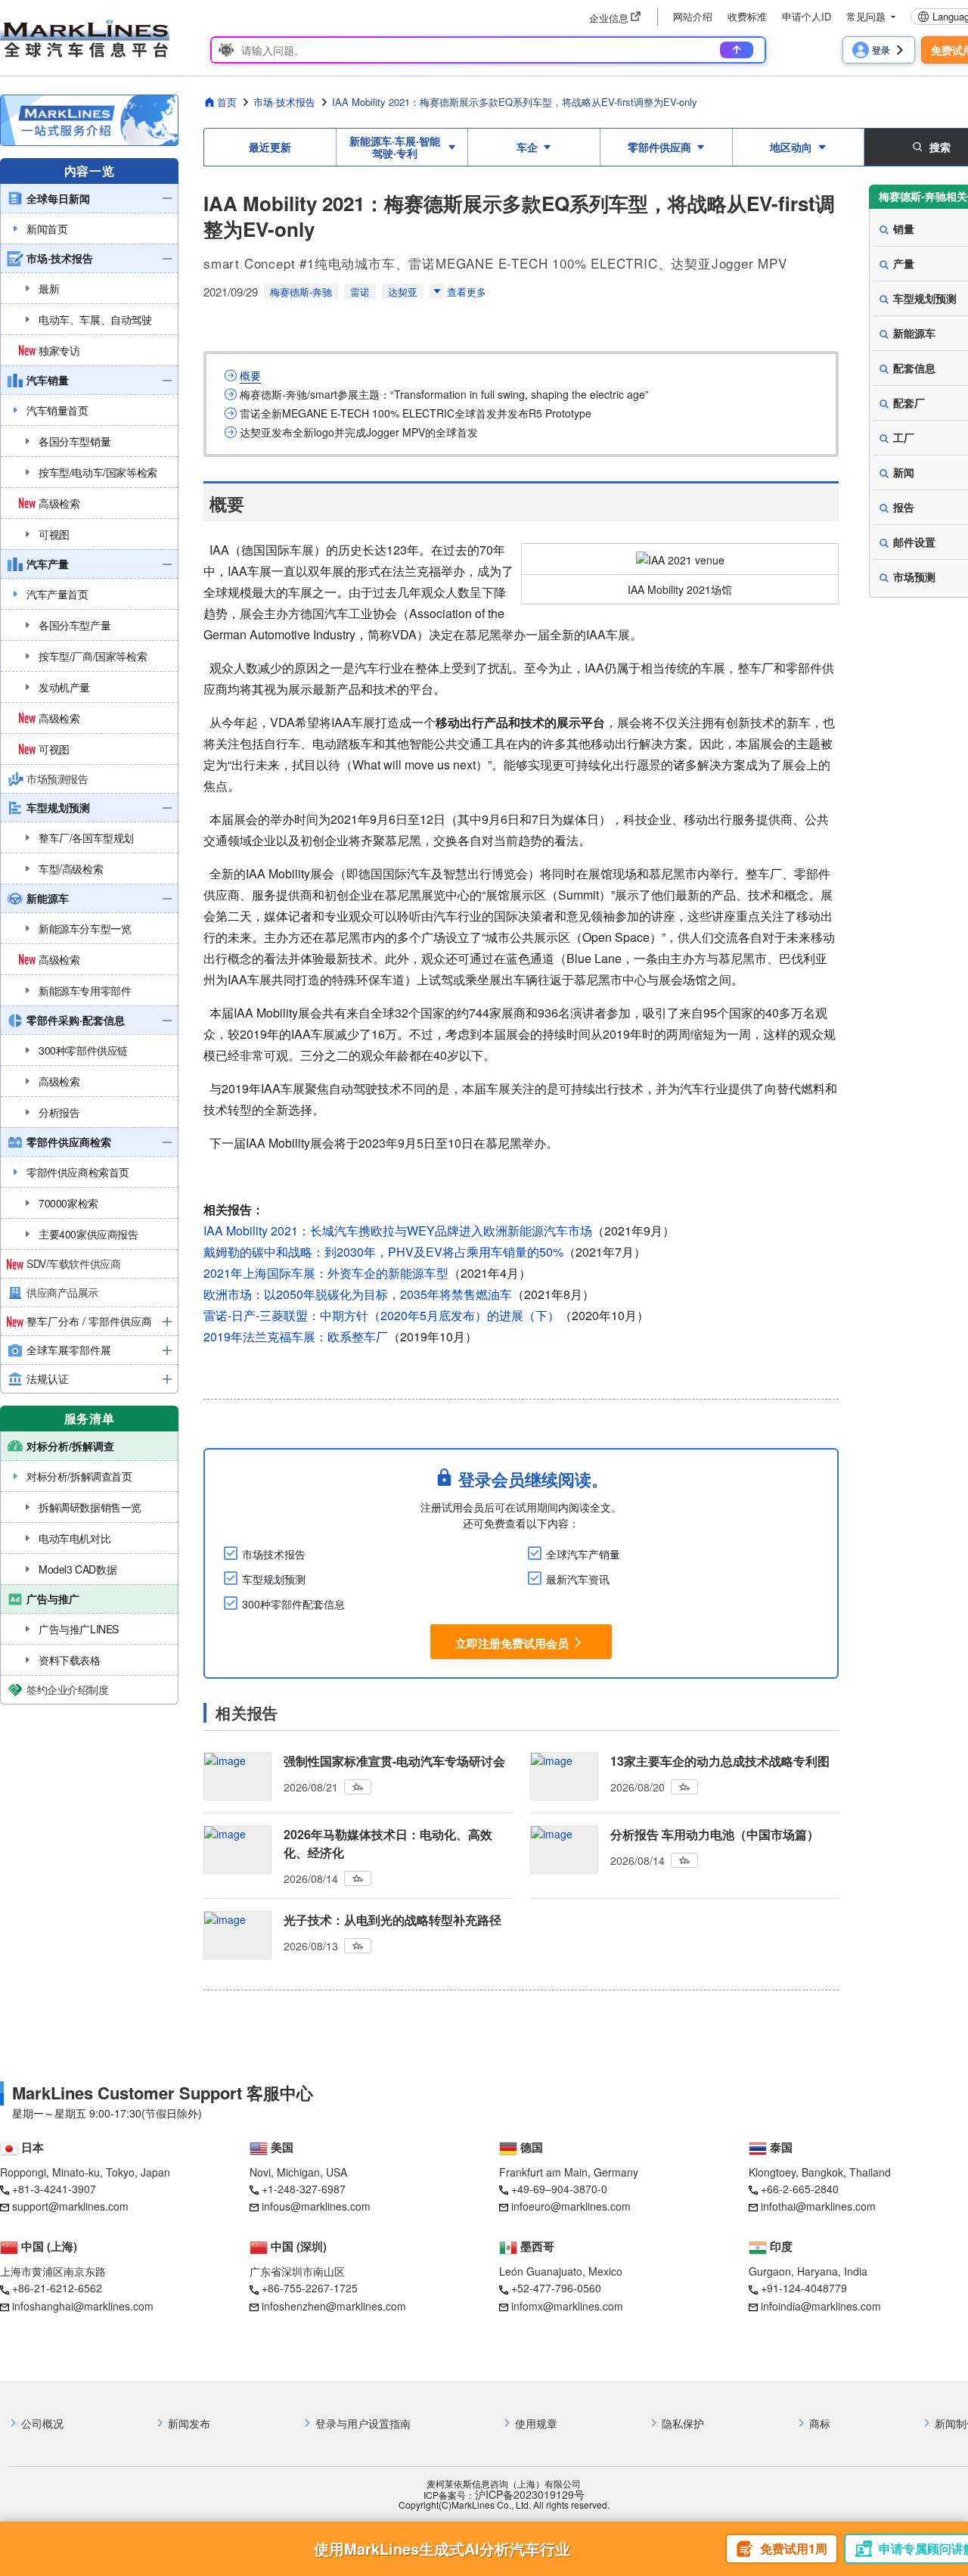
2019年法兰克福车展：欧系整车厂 (296, 1336)
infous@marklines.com (316, 2206)
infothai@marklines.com (818, 2206)
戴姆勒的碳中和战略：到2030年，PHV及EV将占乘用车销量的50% (383, 1252)
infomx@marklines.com (567, 2306)
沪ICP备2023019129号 (530, 2495)
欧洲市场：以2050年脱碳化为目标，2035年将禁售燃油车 (358, 1294)
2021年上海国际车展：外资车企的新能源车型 (326, 1273)
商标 (820, 2424)
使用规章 (536, 2424)
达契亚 (403, 292)
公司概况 (42, 2424)
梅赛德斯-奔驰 (301, 292)
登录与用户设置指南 (363, 2424)
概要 (250, 376)
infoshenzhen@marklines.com (334, 2306)
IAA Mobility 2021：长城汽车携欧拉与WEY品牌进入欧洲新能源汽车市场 (398, 1231)
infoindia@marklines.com (821, 2306)
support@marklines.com (70, 2206)
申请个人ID (807, 16)
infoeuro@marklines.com (571, 2206)
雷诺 (360, 292)
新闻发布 (189, 2424)
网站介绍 (693, 16)
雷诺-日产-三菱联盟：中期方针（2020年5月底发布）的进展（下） (382, 1315)
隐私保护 (683, 2424)
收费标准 (747, 16)
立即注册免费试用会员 (512, 1642)
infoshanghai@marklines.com (83, 2306)
